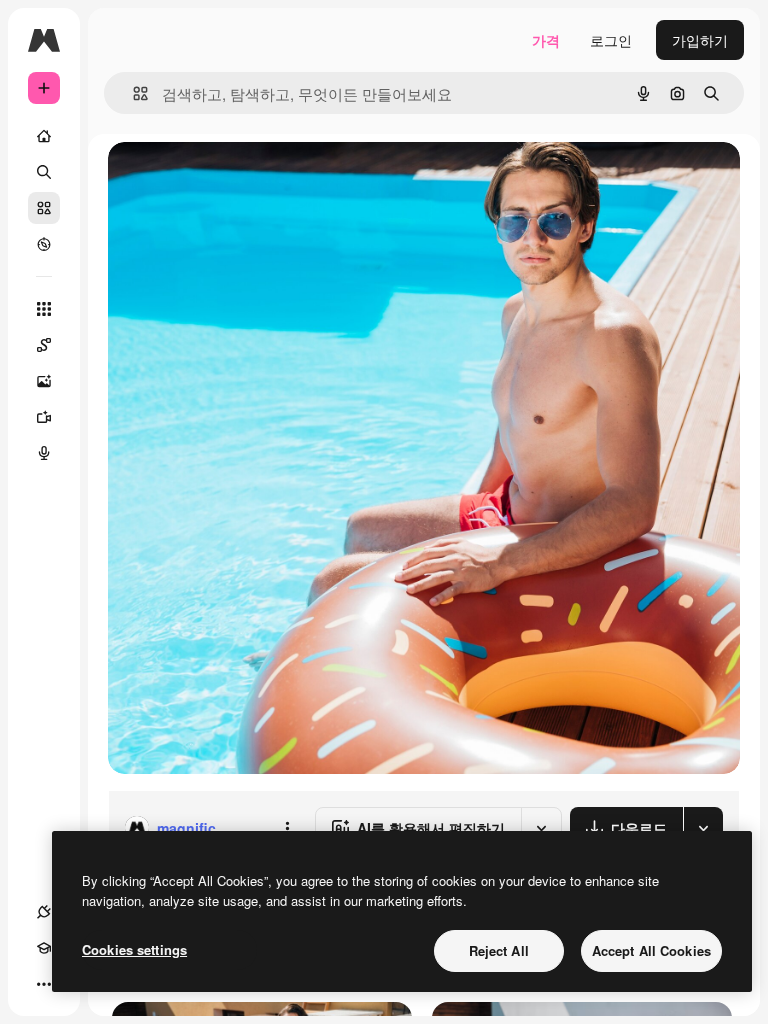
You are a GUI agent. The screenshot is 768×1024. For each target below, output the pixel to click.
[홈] (44, 136)
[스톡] (44, 208)
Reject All (499, 950)
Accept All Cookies (651, 950)
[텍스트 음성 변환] (44, 453)
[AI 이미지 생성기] (44, 381)
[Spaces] (44, 345)
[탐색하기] (44, 244)
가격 (546, 40)
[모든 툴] (44, 309)
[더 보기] (44, 984)
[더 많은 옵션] (287, 828)
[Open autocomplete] (132, 93)
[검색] (44, 172)
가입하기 (700, 40)
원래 (223, 179)
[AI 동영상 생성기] (44, 417)
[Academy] (44, 948)
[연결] (44, 912)
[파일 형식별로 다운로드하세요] (703, 828)
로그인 (611, 40)
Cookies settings (134, 949)
